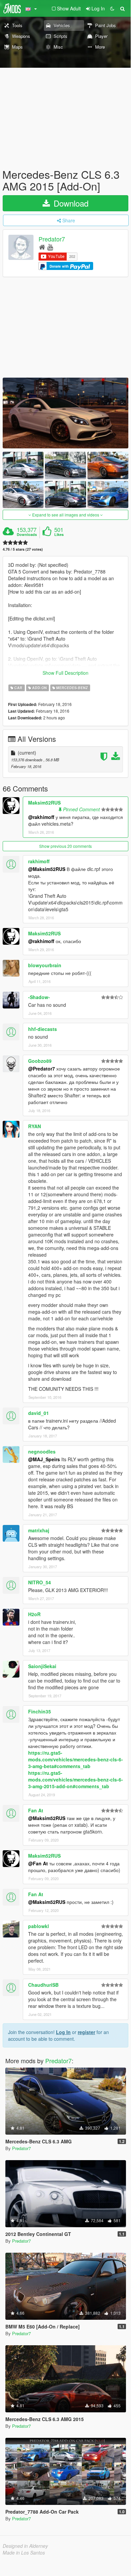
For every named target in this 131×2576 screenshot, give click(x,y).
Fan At (36, 1810)
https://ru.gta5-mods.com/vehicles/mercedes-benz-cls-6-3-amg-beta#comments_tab (76, 1759)
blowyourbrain (45, 965)
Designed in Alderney (25, 2546)
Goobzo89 (40, 1061)
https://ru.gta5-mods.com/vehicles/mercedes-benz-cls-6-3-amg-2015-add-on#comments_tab (76, 1779)
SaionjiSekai (42, 1666)
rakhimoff (39, 861)
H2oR (34, 1614)
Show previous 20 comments (65, 846)
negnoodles (42, 1451)
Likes (59, 535)
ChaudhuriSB (43, 1985)
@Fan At (38, 1863)
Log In (63, 2032)
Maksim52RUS (44, 803)
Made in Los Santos (24, 2553)
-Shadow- (39, 997)
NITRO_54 (40, 1582)
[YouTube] (50, 247)
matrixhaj (39, 1530)
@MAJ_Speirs (44, 1459)
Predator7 (52, 239)
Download (70, 203)
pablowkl (39, 1926)
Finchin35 (40, 1711)
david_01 (39, 1413)
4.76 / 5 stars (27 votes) (23, 549)
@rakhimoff (41, 817)
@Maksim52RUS (47, 869)
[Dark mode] (112, 8)
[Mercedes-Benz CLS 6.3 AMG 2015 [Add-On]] (65, 413)
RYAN (35, 1126)
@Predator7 (42, 1068)
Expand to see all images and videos (66, 515)
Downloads (27, 535)
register (86, 2032)
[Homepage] (42, 247)
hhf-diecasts (43, 1029)
